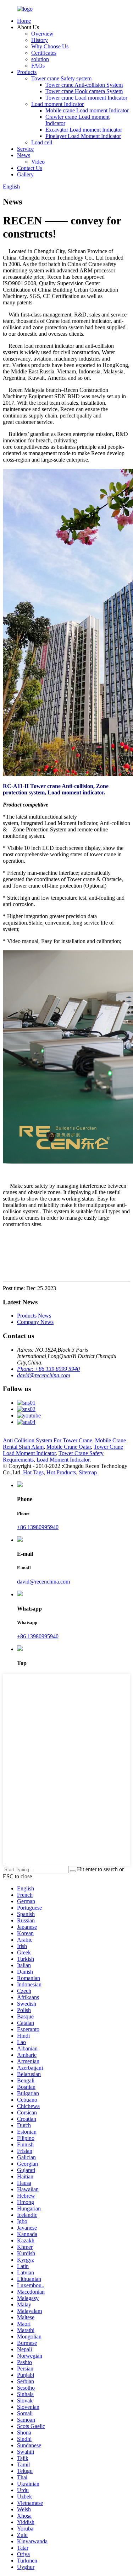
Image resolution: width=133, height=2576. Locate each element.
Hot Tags (33, 1472)
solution (40, 59)
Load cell (42, 142)
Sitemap (88, 1472)
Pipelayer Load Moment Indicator (83, 136)
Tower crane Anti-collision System (84, 85)
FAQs (38, 66)
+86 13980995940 (38, 1527)
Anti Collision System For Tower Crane (48, 1440)
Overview (42, 34)
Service (25, 149)
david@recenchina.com (44, 1375)
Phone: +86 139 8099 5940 (48, 1369)
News (24, 155)
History (40, 40)
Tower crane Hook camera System (84, 91)
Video (38, 162)
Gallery (25, 174)
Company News (35, 1322)
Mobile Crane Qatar (69, 1447)
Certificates (44, 53)
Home (24, 21)
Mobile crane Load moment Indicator (87, 110)
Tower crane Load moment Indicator (86, 98)
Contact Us (30, 168)
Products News (34, 1316)
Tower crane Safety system (61, 78)
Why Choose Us (50, 46)
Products (27, 72)
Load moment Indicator (57, 104)
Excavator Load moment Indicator (84, 130)
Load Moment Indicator (63, 1460)
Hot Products (61, 1472)
